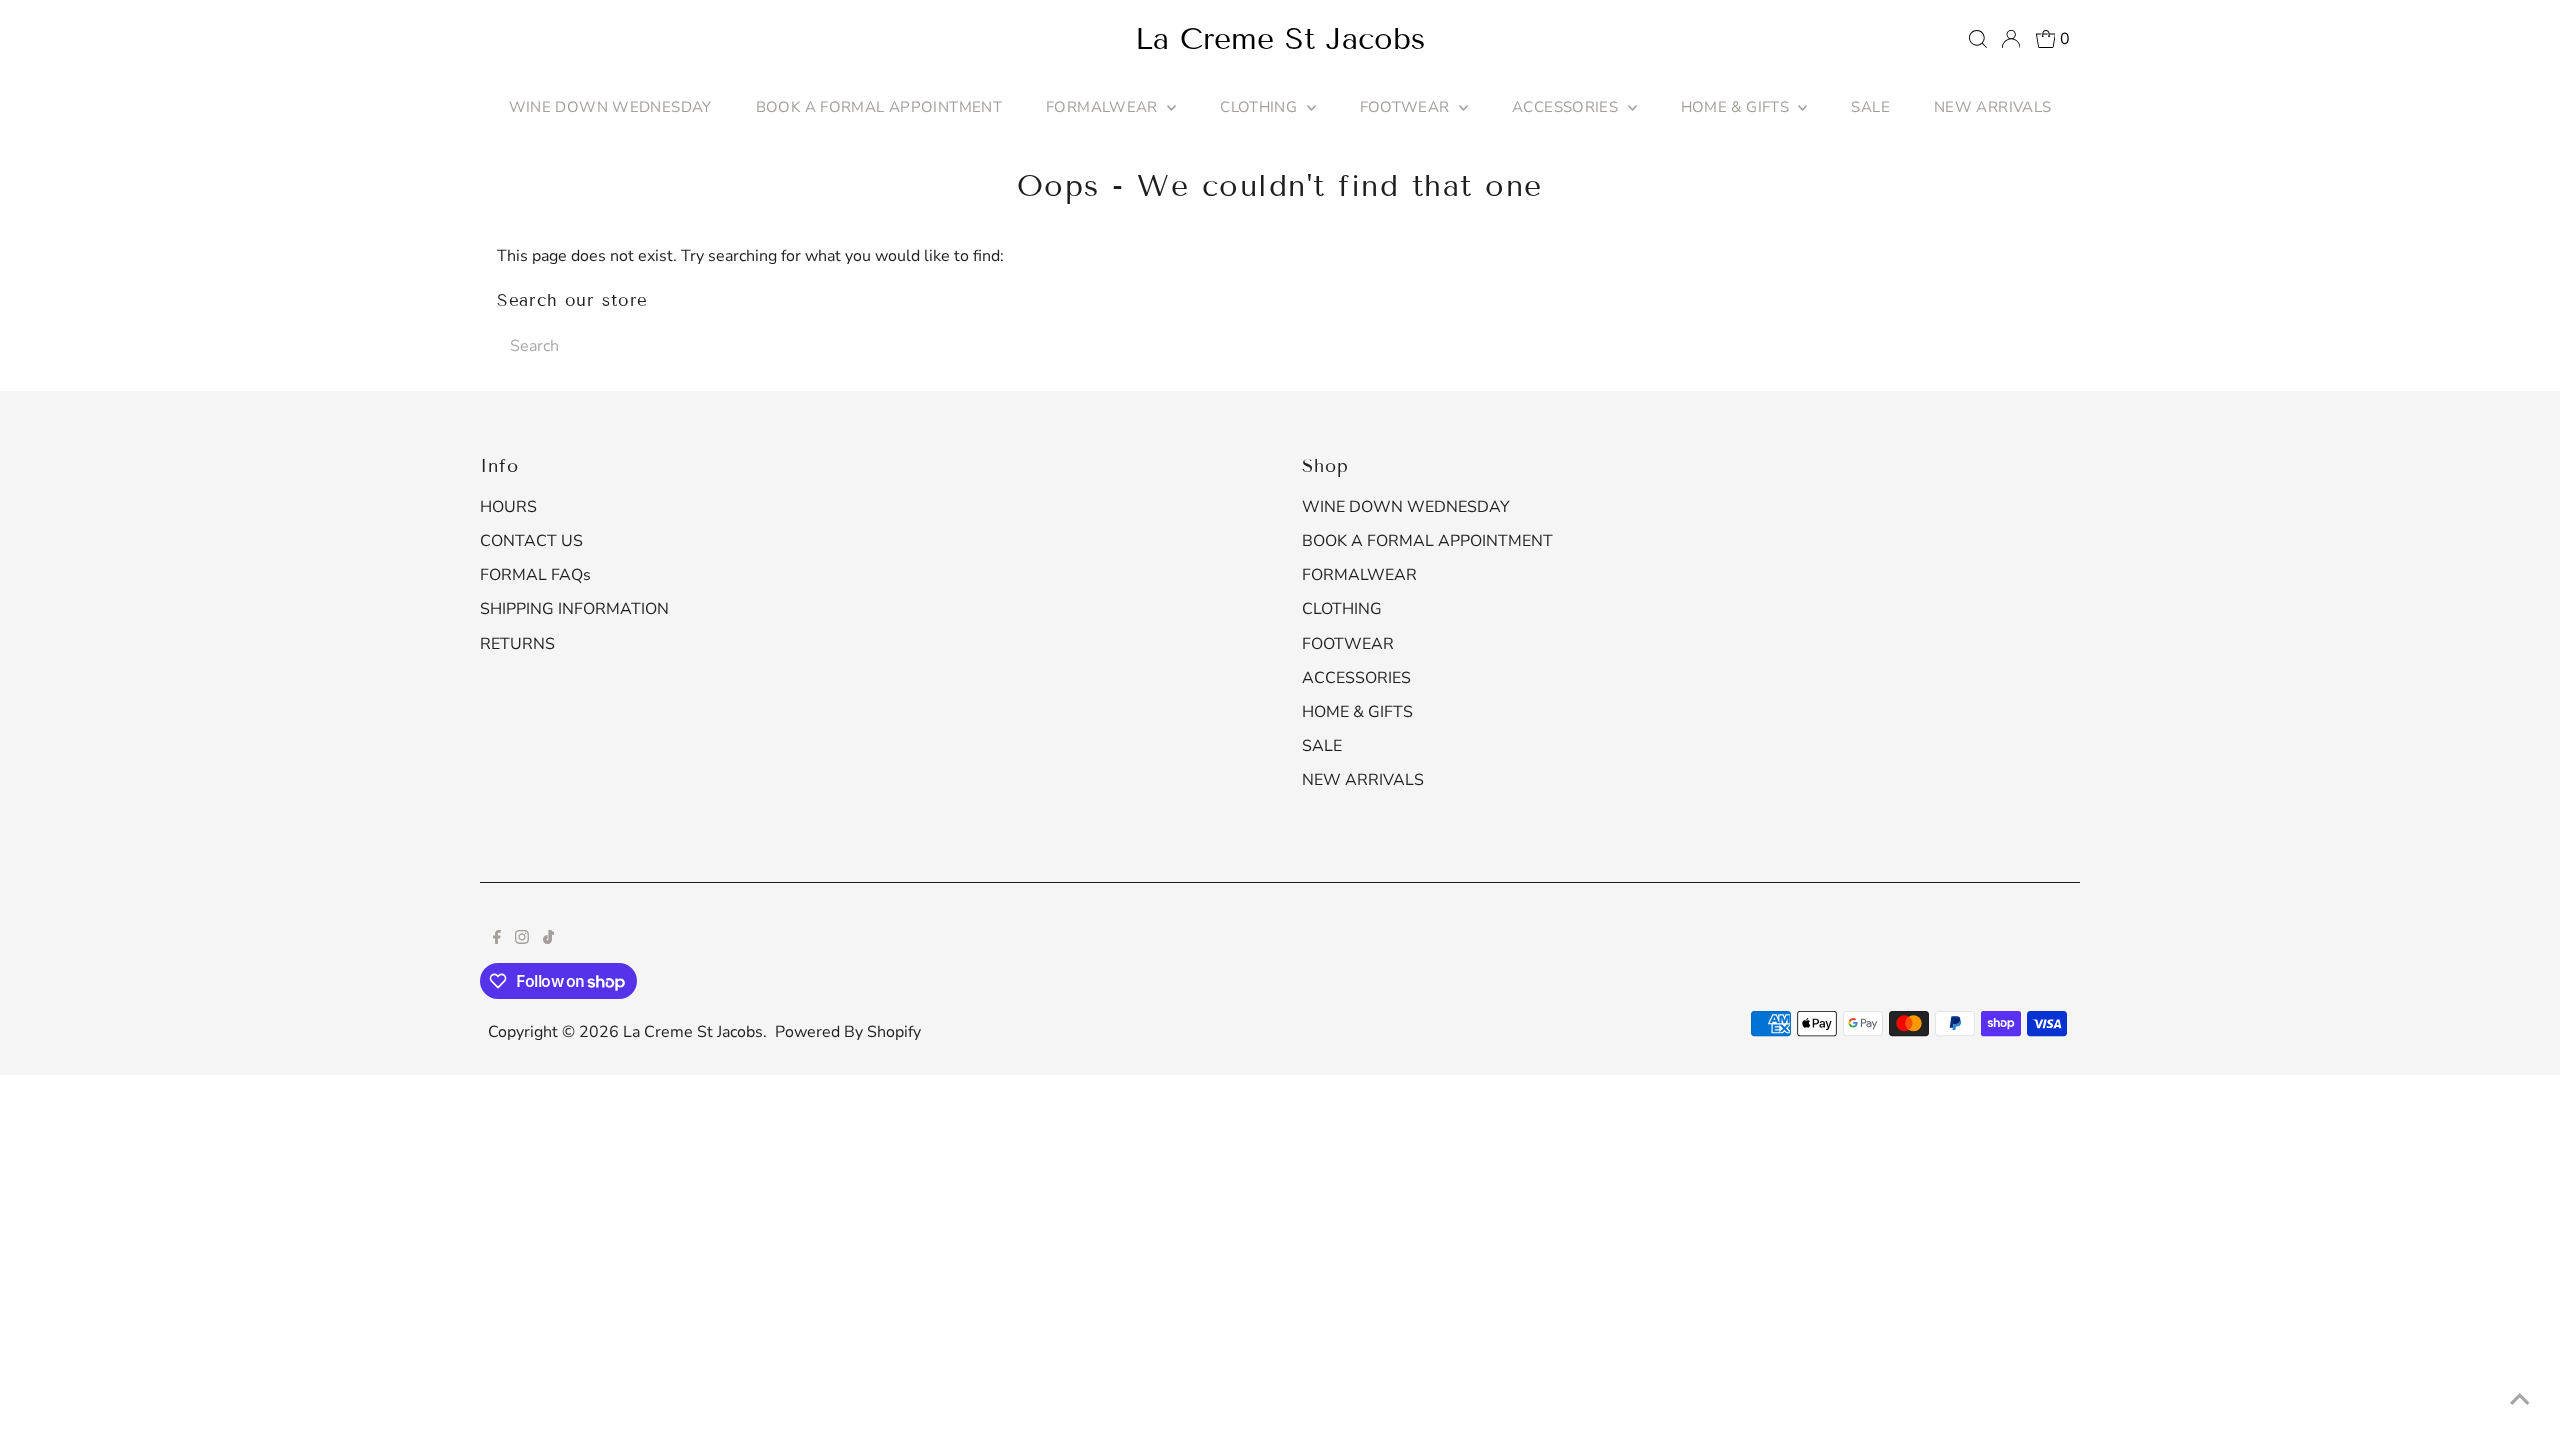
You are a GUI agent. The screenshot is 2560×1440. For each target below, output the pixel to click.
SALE (1870, 107)
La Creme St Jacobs (1280, 39)
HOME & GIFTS (1737, 107)
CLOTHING (1260, 107)
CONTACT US (531, 541)
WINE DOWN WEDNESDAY (610, 107)
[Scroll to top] (2520, 1400)
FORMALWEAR (1104, 107)
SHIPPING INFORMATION (574, 609)
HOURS (508, 507)
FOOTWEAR (1407, 107)
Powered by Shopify (848, 1032)
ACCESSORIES (1567, 107)
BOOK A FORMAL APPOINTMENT (879, 107)
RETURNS (517, 644)
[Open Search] (1978, 39)
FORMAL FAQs (535, 575)
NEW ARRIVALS (1993, 107)
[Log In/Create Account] (2011, 39)
